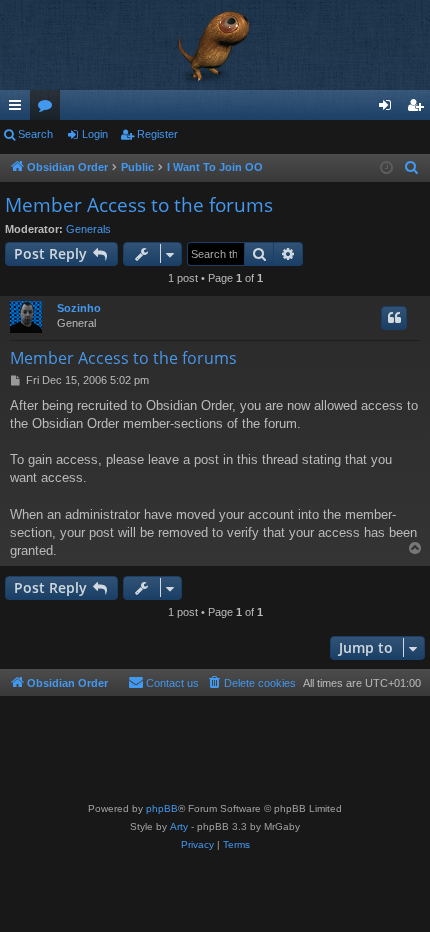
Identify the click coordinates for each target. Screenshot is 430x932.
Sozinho (79, 308)
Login (95, 134)
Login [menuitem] (389, 109)
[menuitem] (412, 168)
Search (35, 134)
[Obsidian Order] (215, 45)
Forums (49, 109)
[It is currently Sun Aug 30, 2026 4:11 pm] (386, 168)
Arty (179, 826)
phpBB (162, 808)
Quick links (19, 109)
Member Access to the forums (139, 205)
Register (157, 134)
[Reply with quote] (394, 318)
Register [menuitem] (419, 109)
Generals (88, 229)
